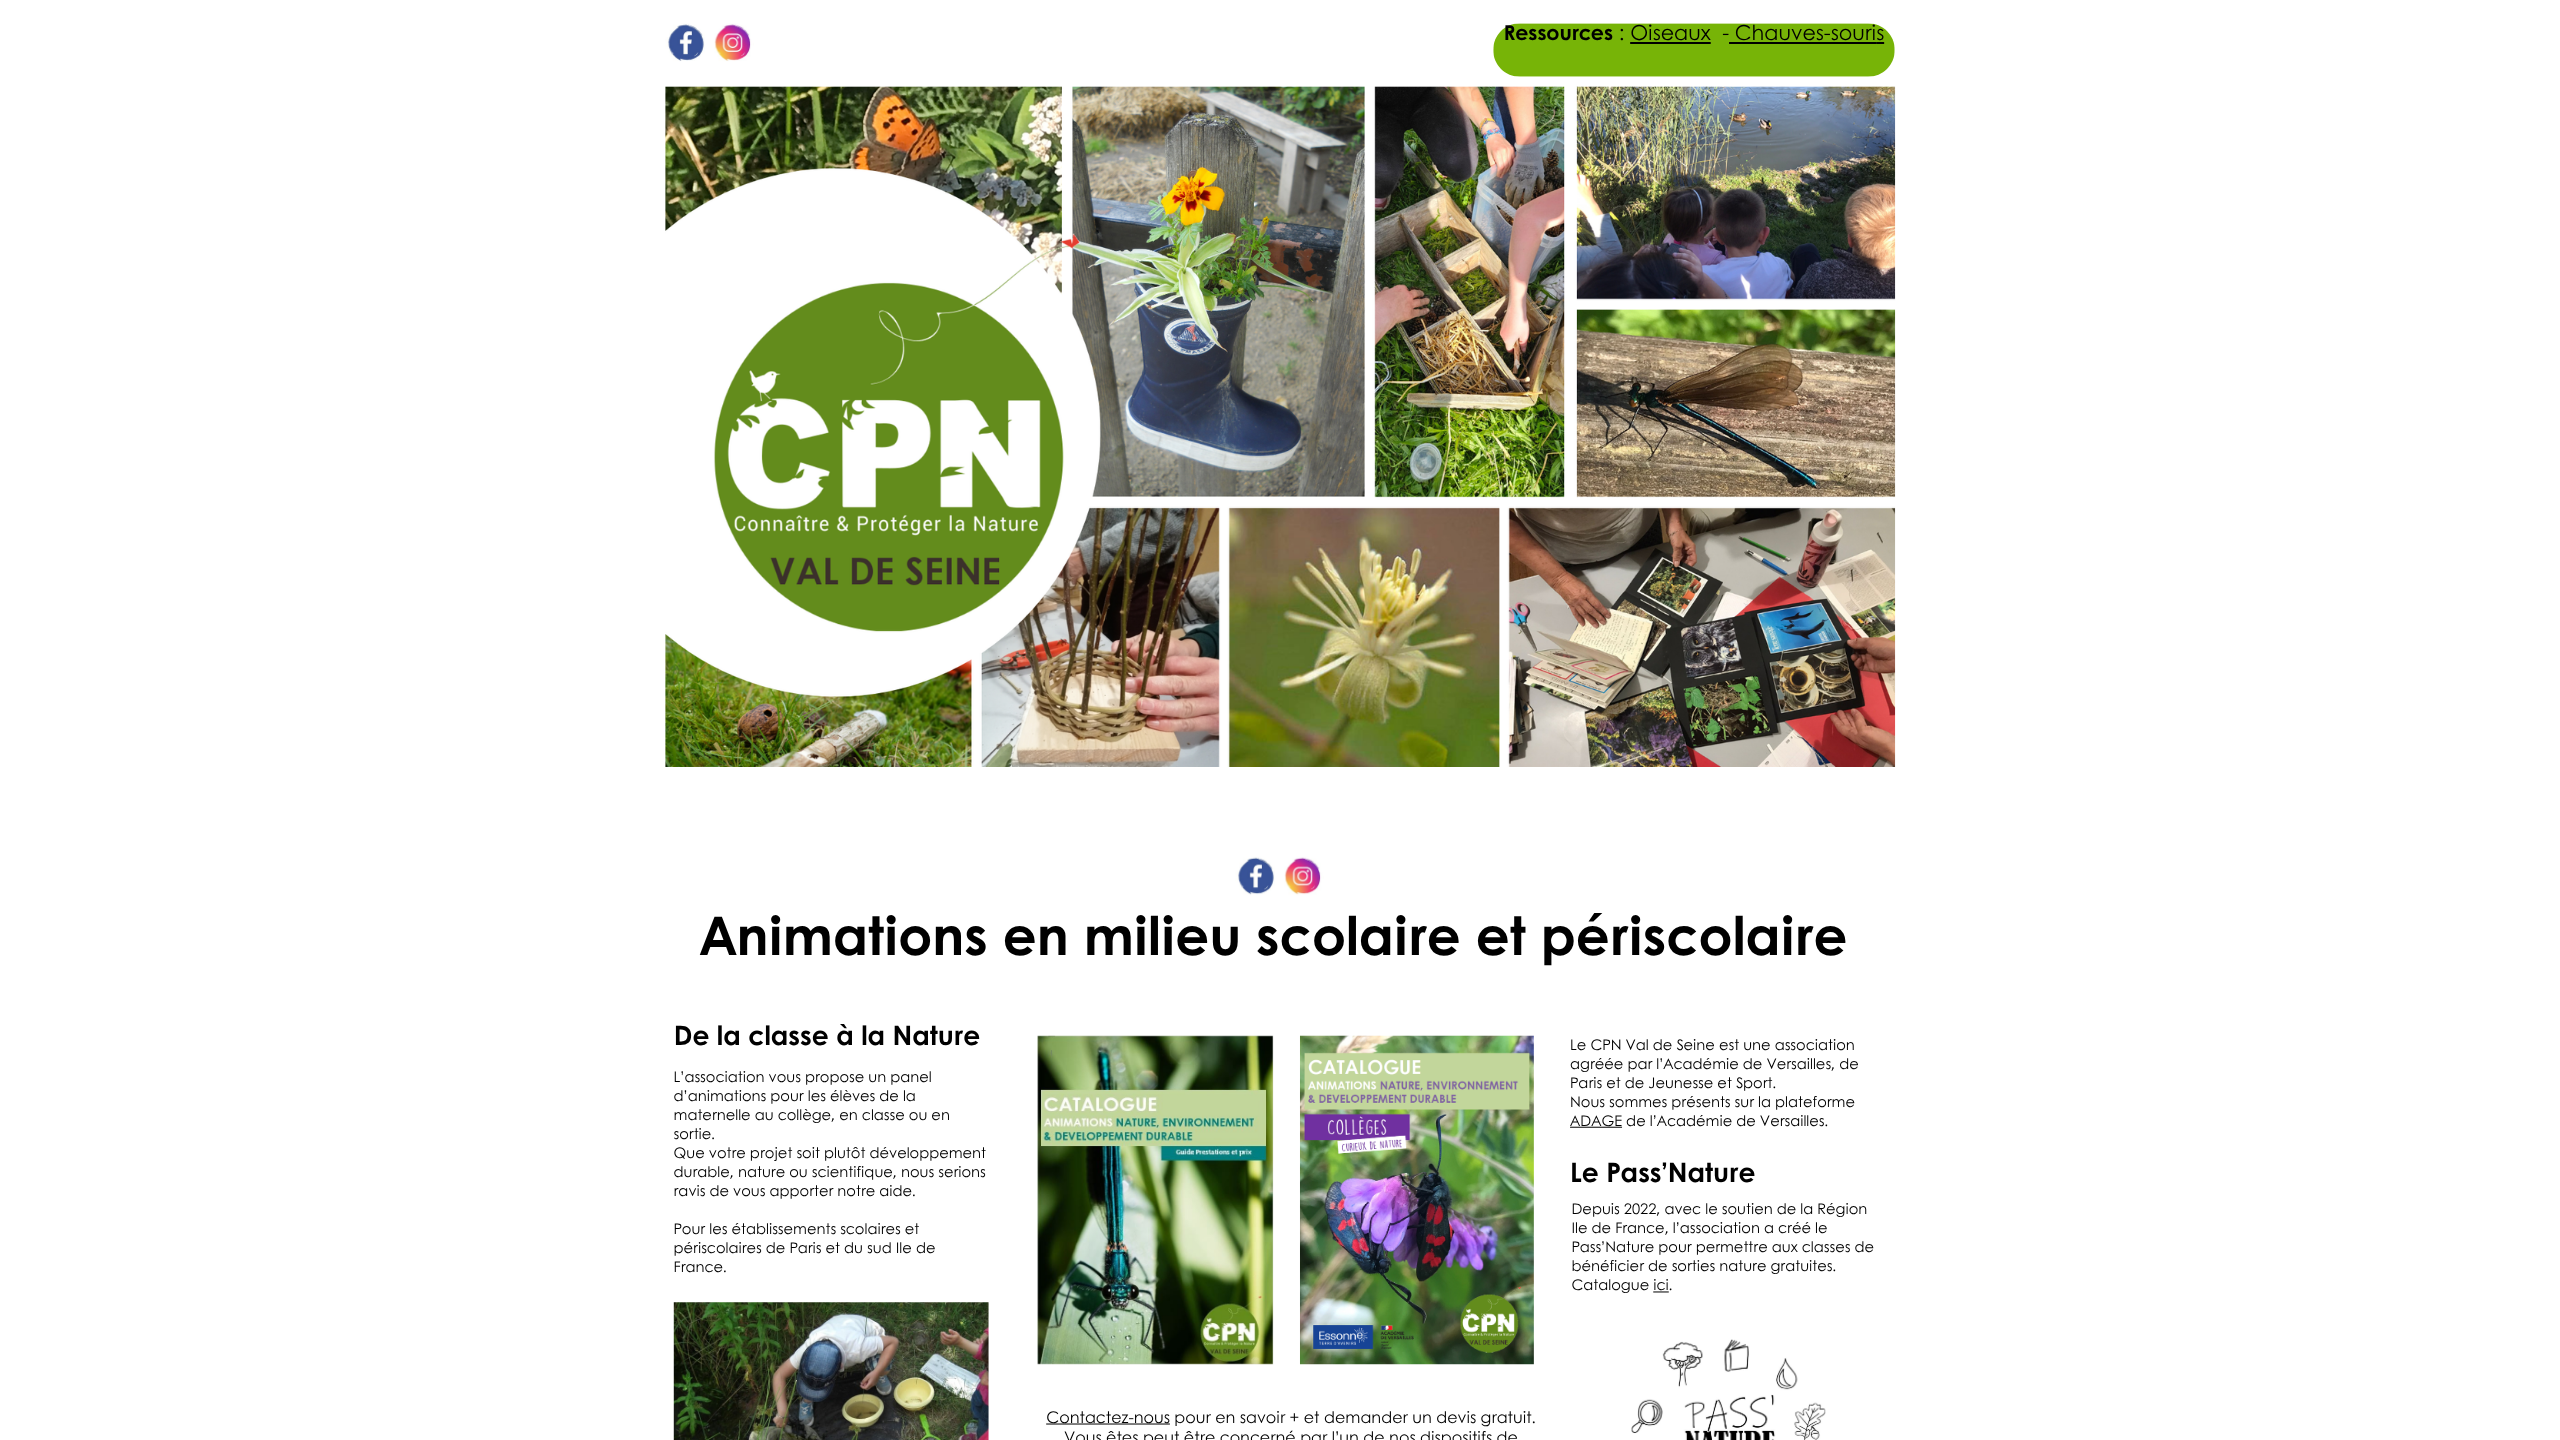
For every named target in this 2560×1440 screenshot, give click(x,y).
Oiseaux (1670, 32)
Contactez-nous (1108, 1416)
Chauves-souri (1802, 32)
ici (1661, 1284)
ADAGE (1596, 1120)
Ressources (1558, 32)
